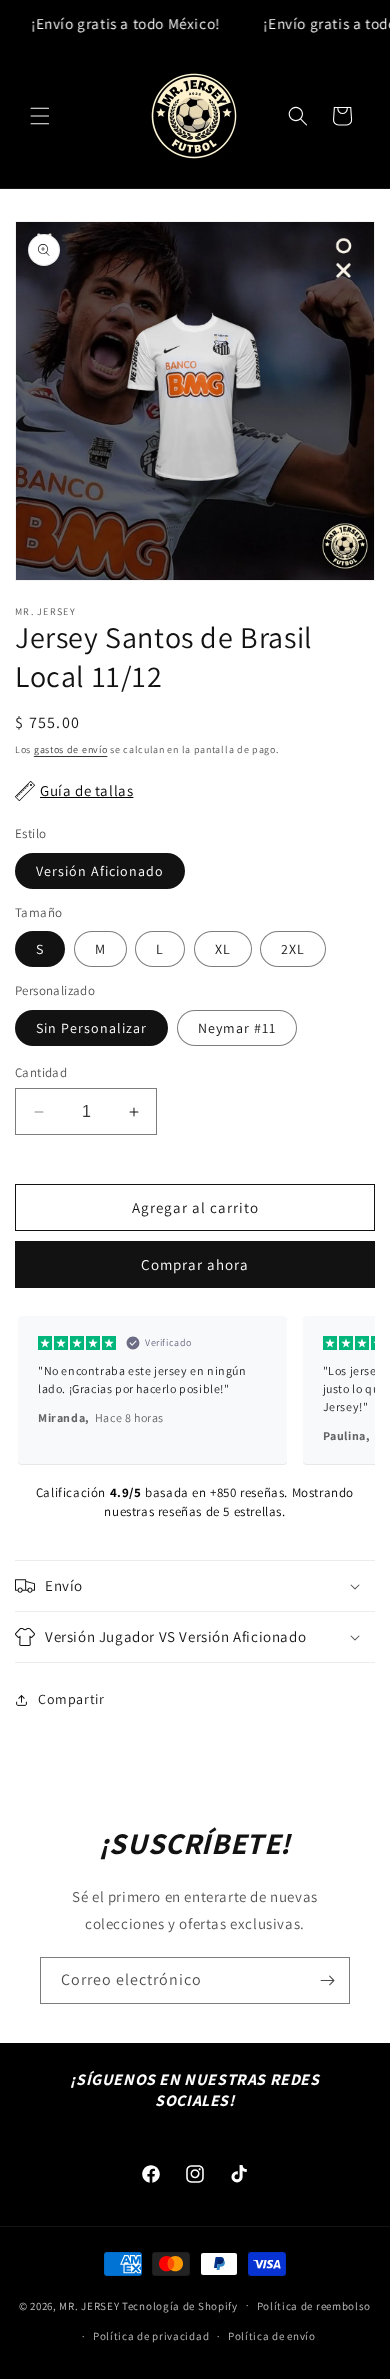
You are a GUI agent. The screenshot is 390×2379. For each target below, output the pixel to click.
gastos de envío (71, 749)
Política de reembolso (314, 2306)
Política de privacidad (151, 2336)
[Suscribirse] (327, 1980)
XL (223, 949)
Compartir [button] (71, 1699)
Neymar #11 (237, 1028)
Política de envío (272, 2336)
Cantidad (41, 1072)
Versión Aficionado (100, 871)
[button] (40, 116)
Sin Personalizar (91, 1028)
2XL (293, 949)
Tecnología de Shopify (180, 2305)
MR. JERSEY (89, 2305)
